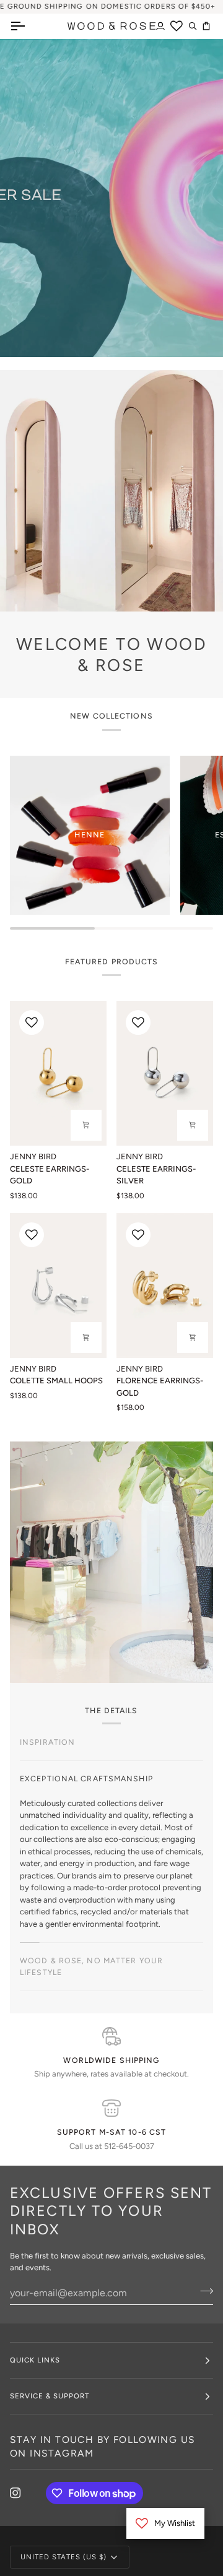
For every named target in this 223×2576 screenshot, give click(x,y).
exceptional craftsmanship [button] (86, 1779)
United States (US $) (64, 2557)
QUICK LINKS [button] (35, 2360)
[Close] (196, 1235)
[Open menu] (28, 26)
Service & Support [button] (50, 2396)
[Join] (183, 1329)
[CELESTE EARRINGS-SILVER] (165, 1073)
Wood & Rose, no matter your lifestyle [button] (91, 1966)
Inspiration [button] (47, 1742)
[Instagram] (15, 2493)
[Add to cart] (86, 1125)
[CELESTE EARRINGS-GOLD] (58, 1073)
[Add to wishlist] (32, 1022)
